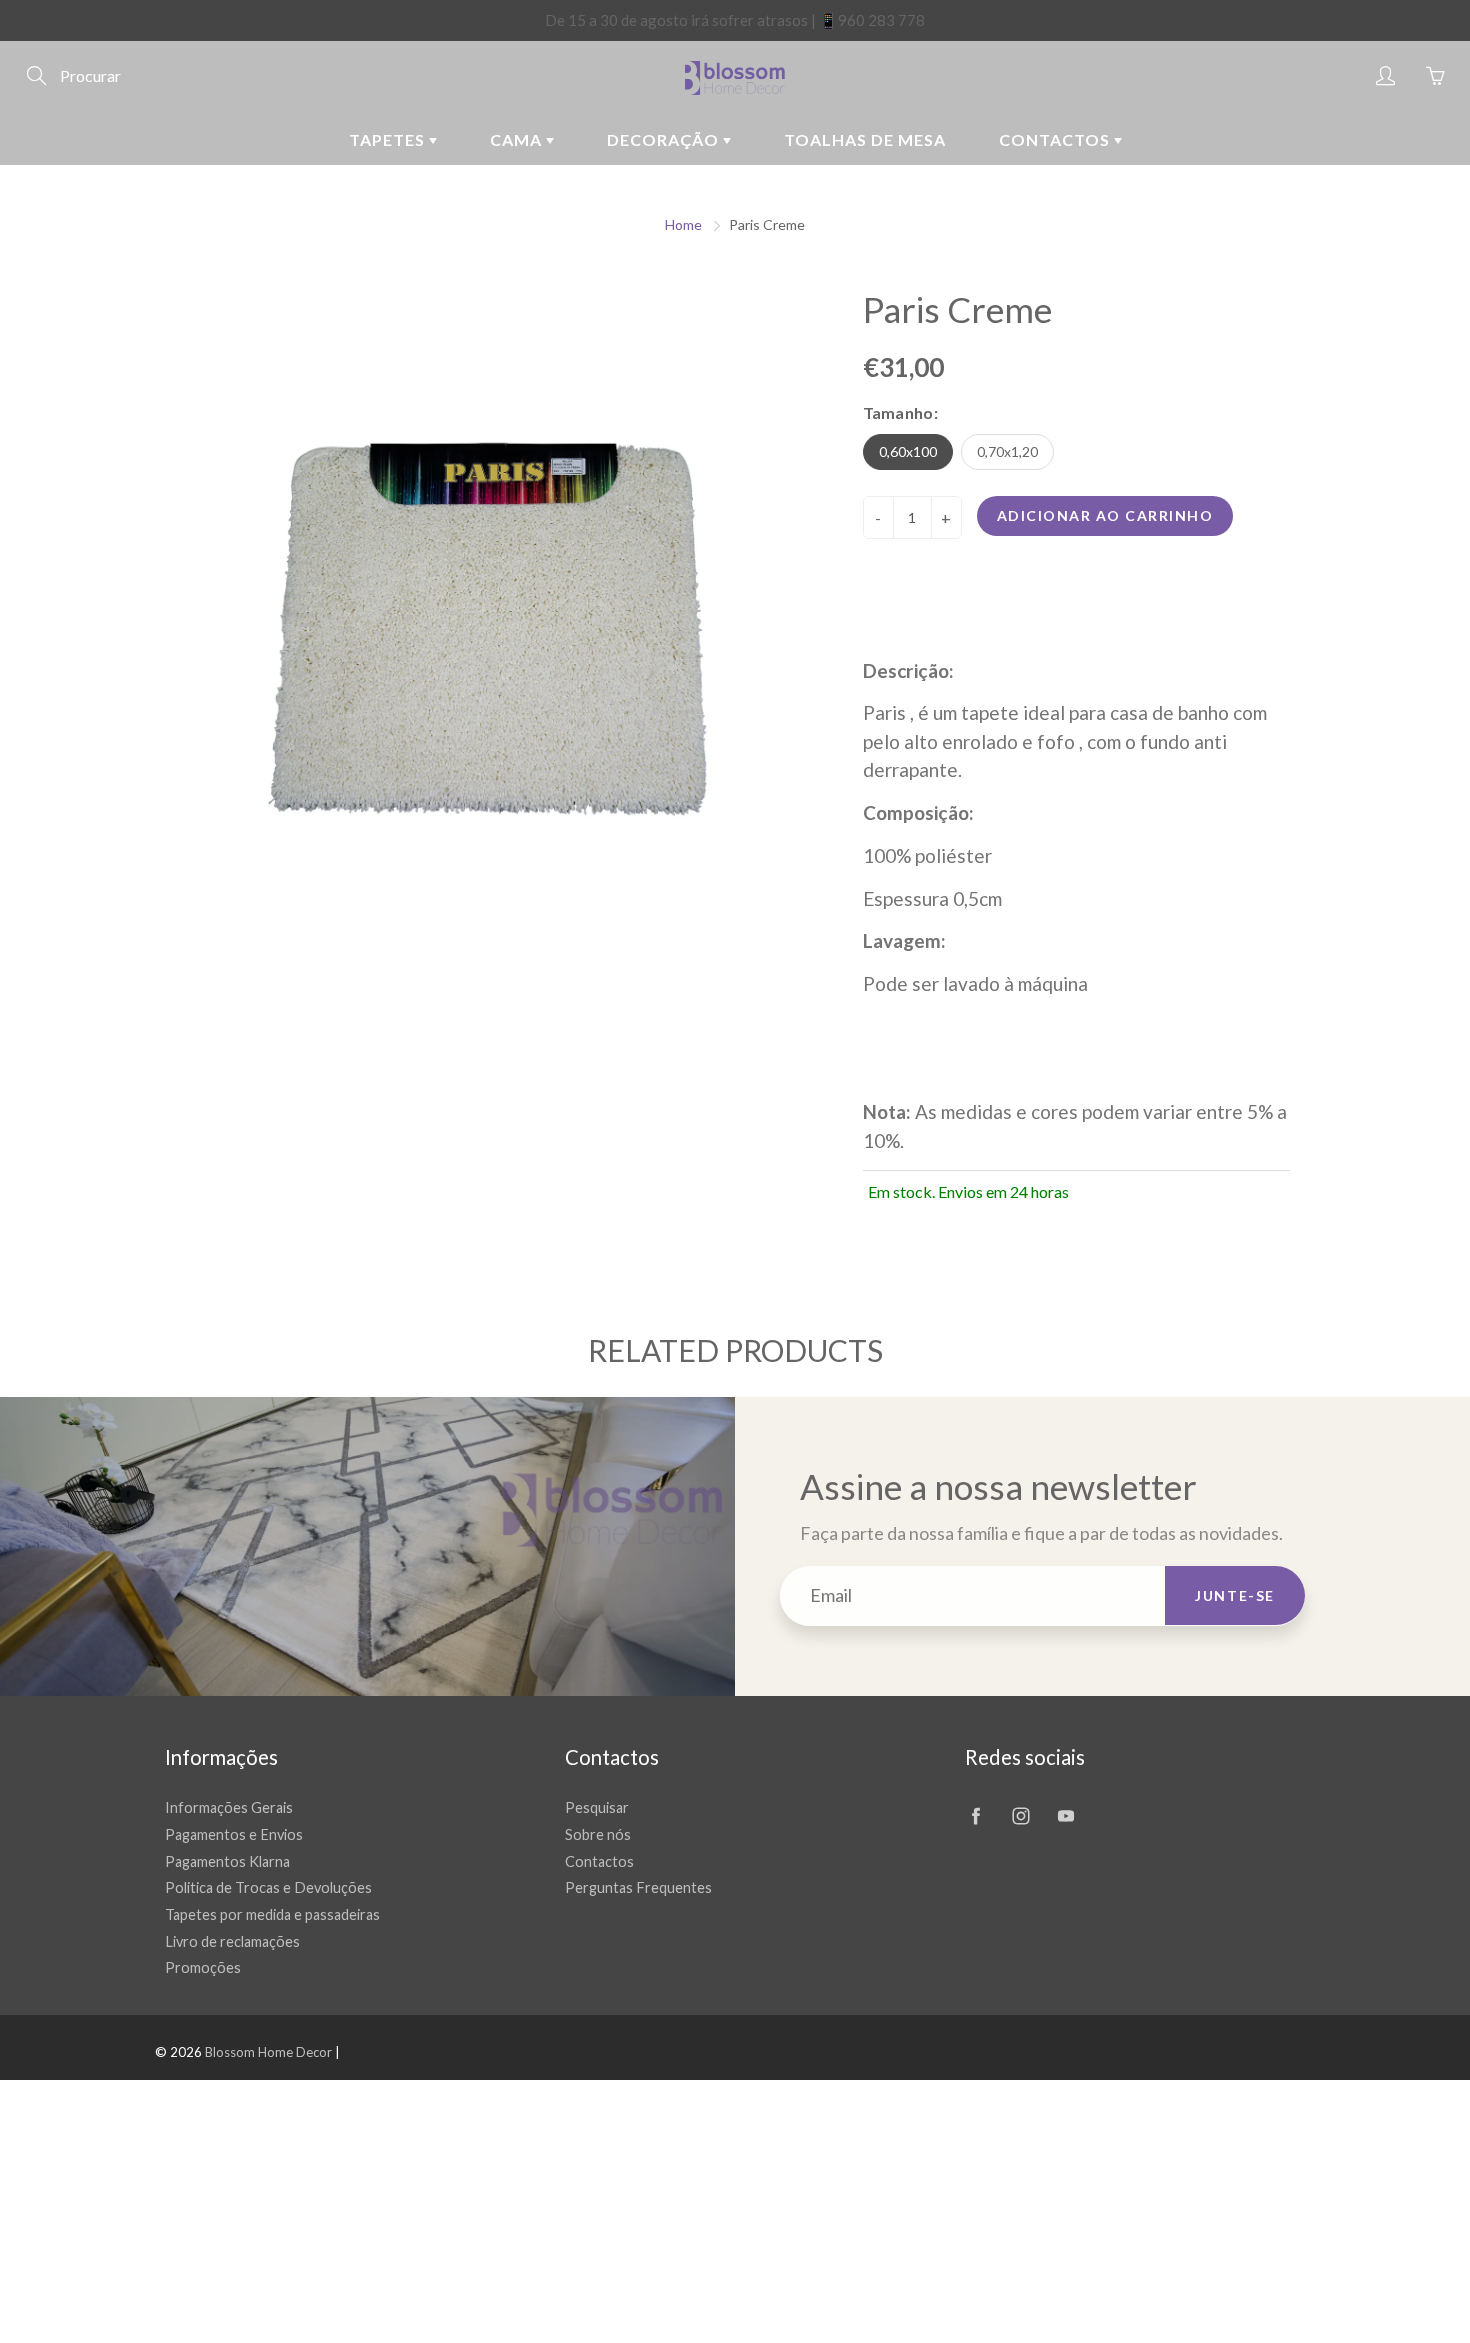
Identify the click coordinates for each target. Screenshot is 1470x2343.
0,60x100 (908, 451)
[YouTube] (1065, 1815)
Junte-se (1235, 1595)
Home (683, 224)
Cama (518, 139)
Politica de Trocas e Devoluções (268, 1887)
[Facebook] (975, 1815)
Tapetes (389, 139)
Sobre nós (598, 1834)
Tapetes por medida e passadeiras (272, 1914)
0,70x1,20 (1007, 451)
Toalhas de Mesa (865, 139)
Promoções (203, 1967)
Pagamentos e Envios (234, 1834)
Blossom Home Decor (268, 2052)
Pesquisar (597, 1807)
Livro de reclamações (232, 1941)
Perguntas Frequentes (638, 1887)
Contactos (1056, 139)
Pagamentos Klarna (227, 1861)
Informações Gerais (229, 1807)
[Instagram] (1020, 1815)
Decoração (665, 139)
